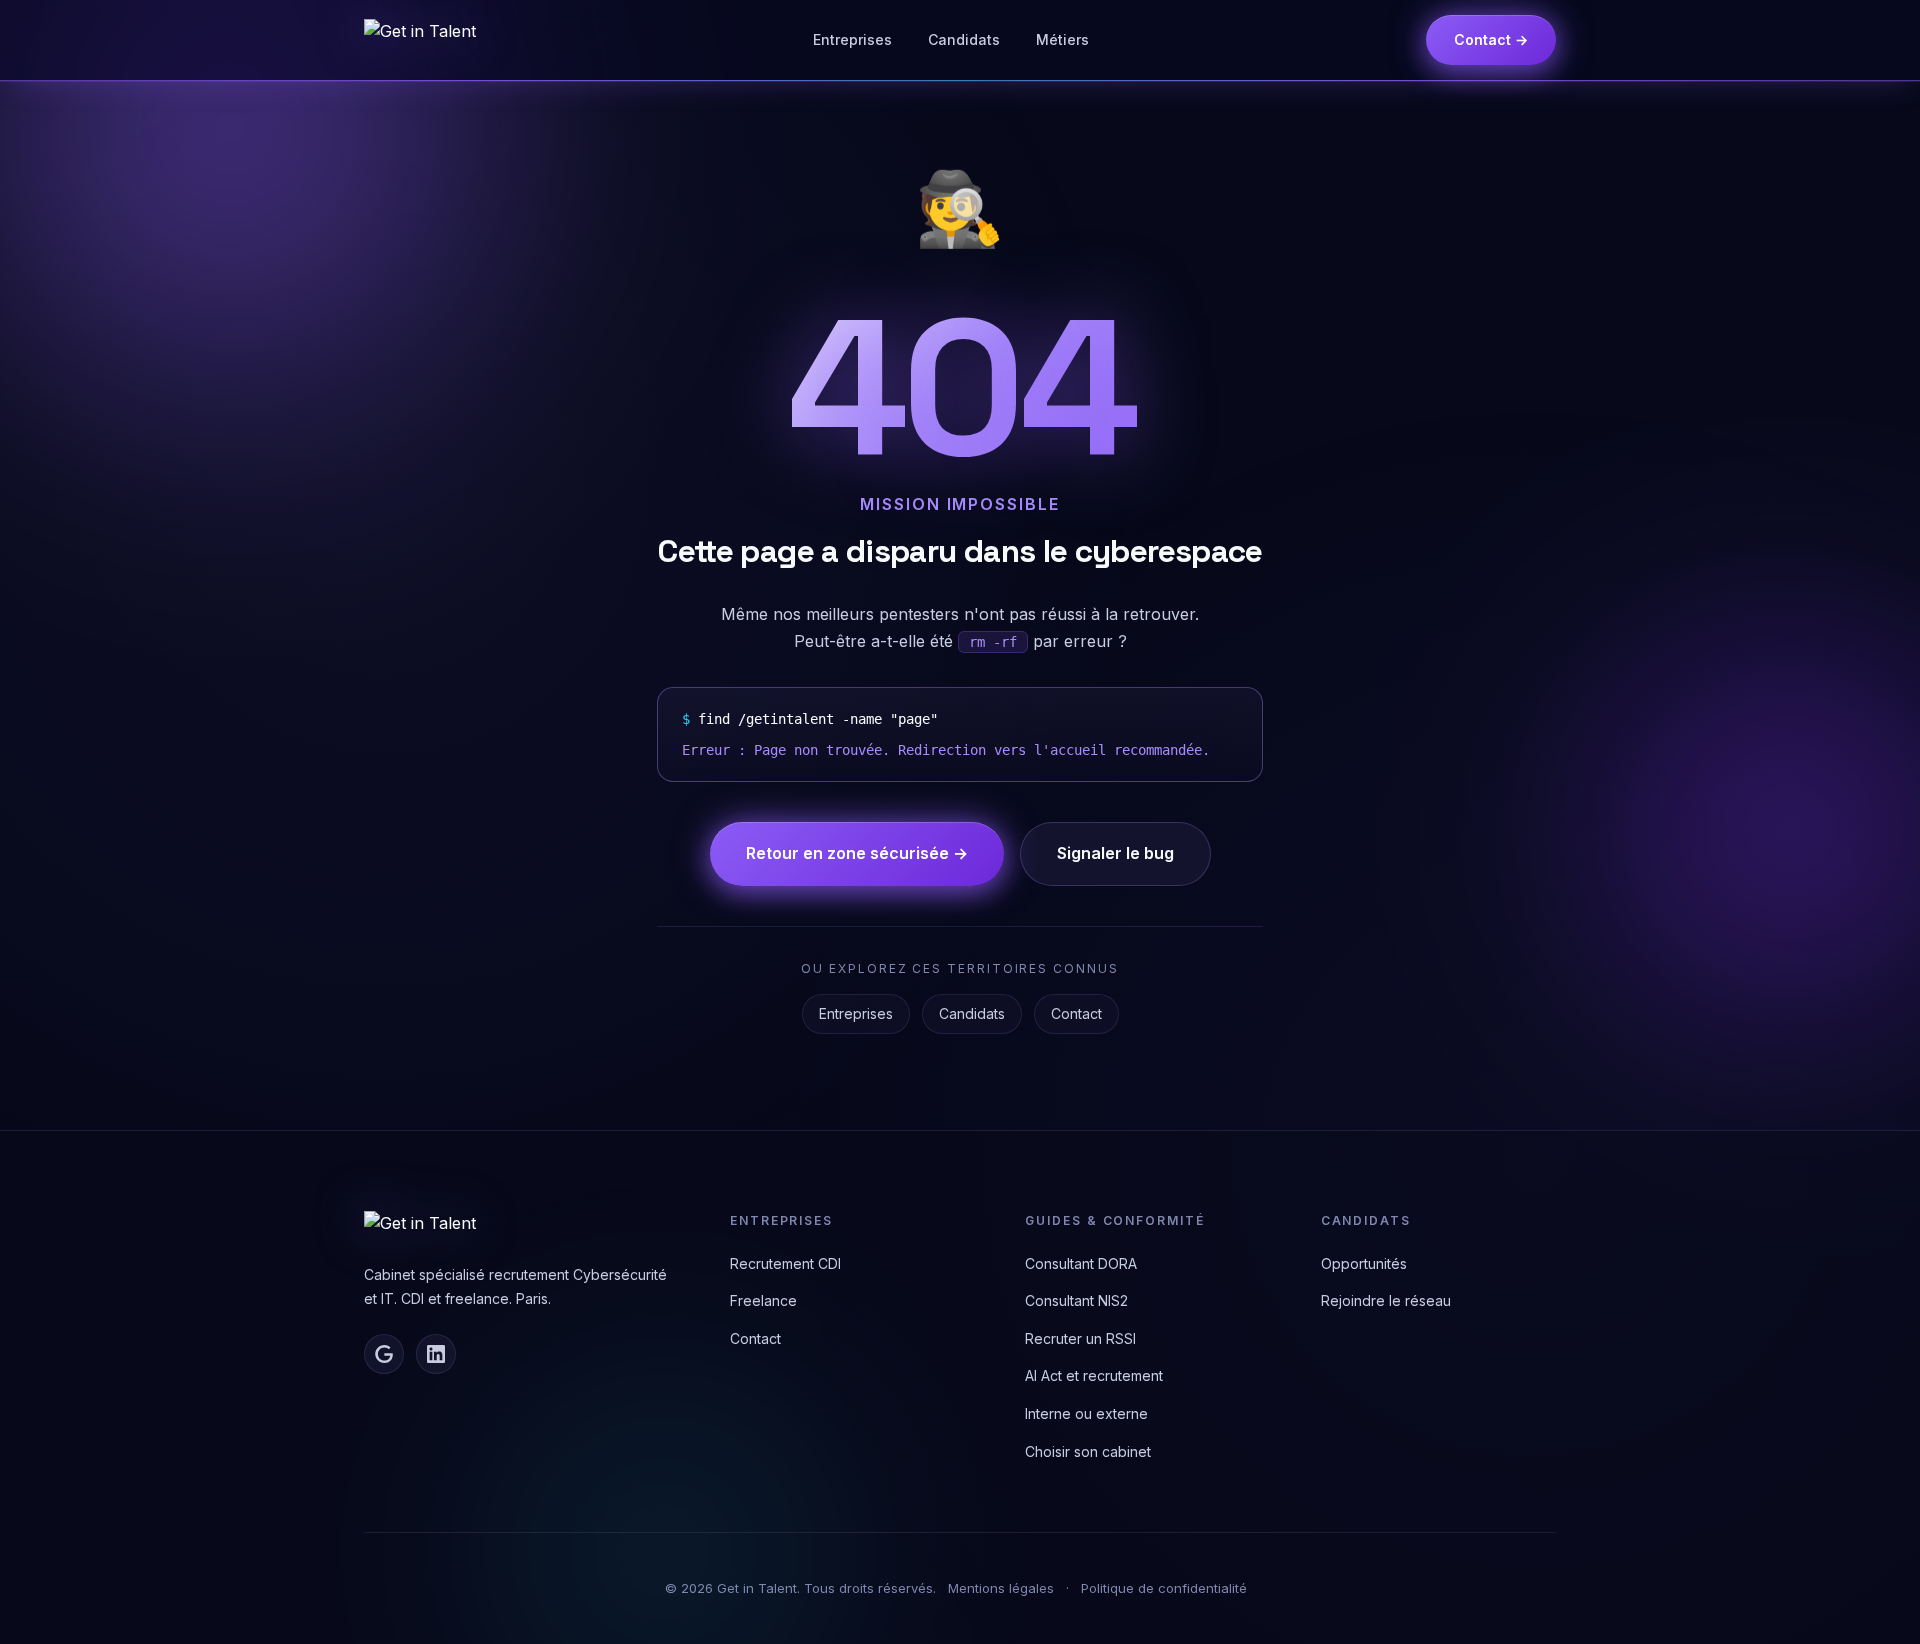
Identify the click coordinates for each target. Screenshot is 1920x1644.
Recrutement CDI (785, 1263)
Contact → (1491, 39)
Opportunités (1364, 1263)
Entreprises (852, 39)
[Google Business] (384, 1354)
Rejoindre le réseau (1386, 1300)
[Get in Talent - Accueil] (420, 40)
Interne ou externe (1086, 1413)
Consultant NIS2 (1076, 1300)
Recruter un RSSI (1080, 1338)
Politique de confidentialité (1164, 1588)
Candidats (964, 39)
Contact (1076, 1013)
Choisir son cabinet (1088, 1451)
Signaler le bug (1115, 853)
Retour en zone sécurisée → (857, 853)
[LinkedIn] (436, 1354)
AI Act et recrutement (1094, 1375)
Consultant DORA (1081, 1263)
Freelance (763, 1300)
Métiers (1062, 39)
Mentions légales (1001, 1588)
